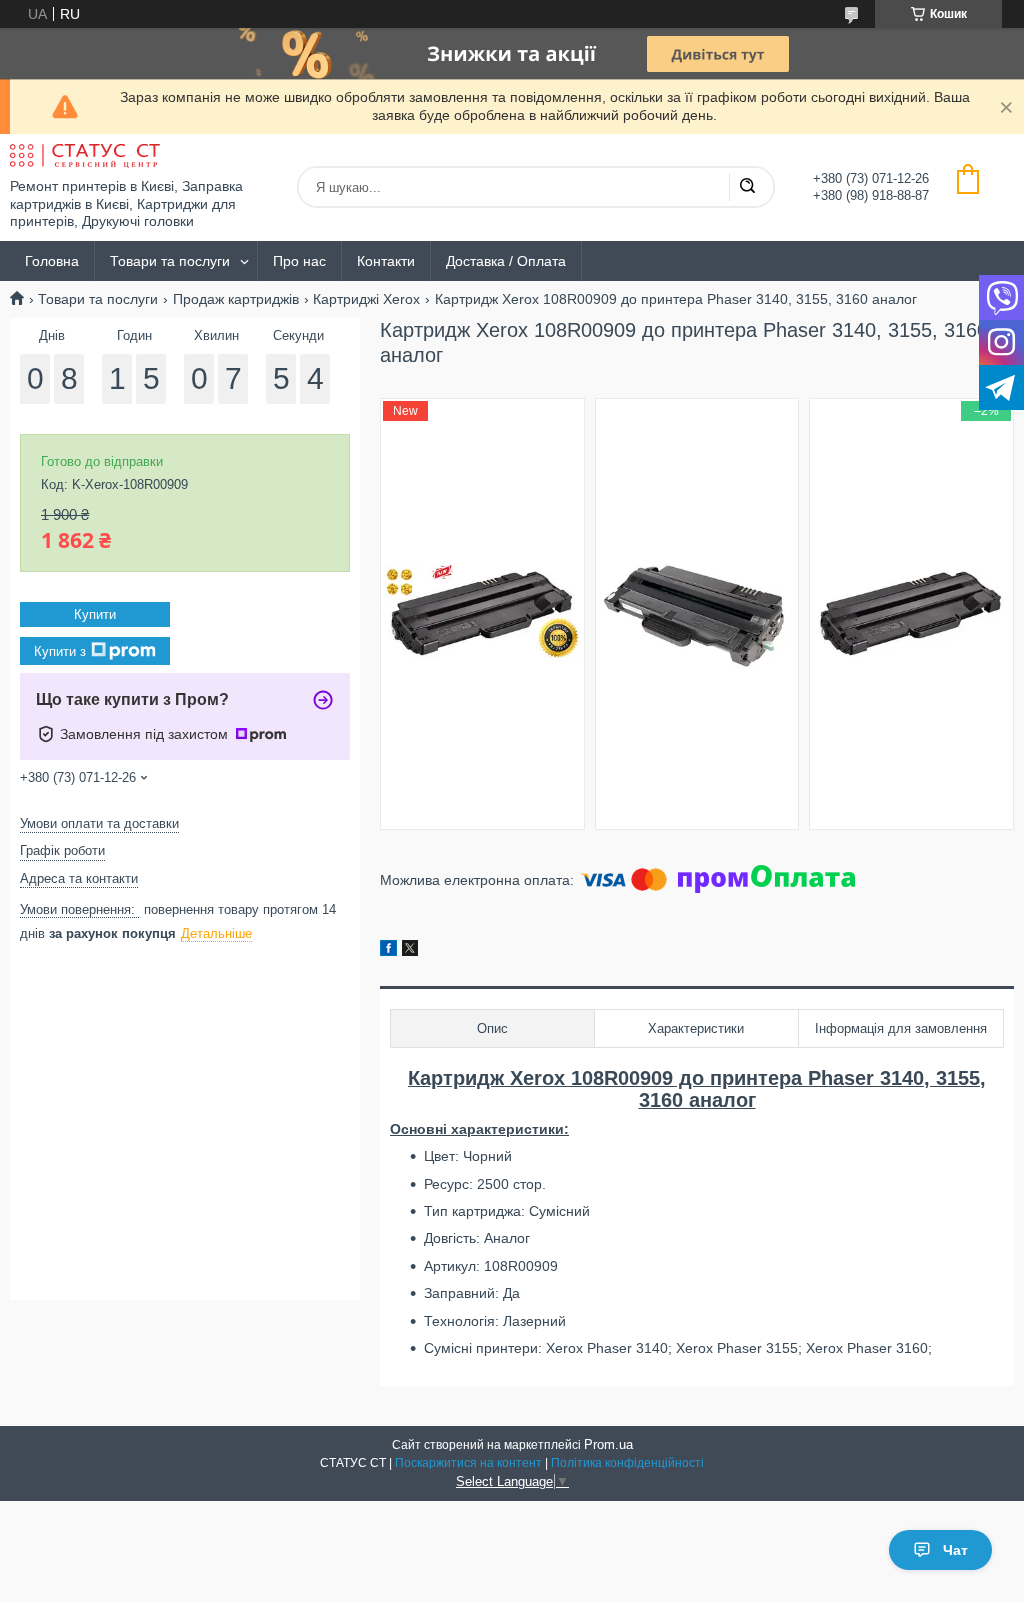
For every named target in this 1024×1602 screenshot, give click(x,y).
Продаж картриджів (236, 299)
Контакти (386, 261)
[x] (410, 951)
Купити (95, 614)
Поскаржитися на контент (468, 1463)
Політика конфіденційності (627, 1463)
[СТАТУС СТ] (85, 156)
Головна (52, 261)
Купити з (60, 651)
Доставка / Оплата (506, 261)
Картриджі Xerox (366, 299)
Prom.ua (608, 1444)
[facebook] (388, 951)
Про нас (299, 261)
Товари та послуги (170, 261)
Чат (955, 1550)
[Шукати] (747, 187)
